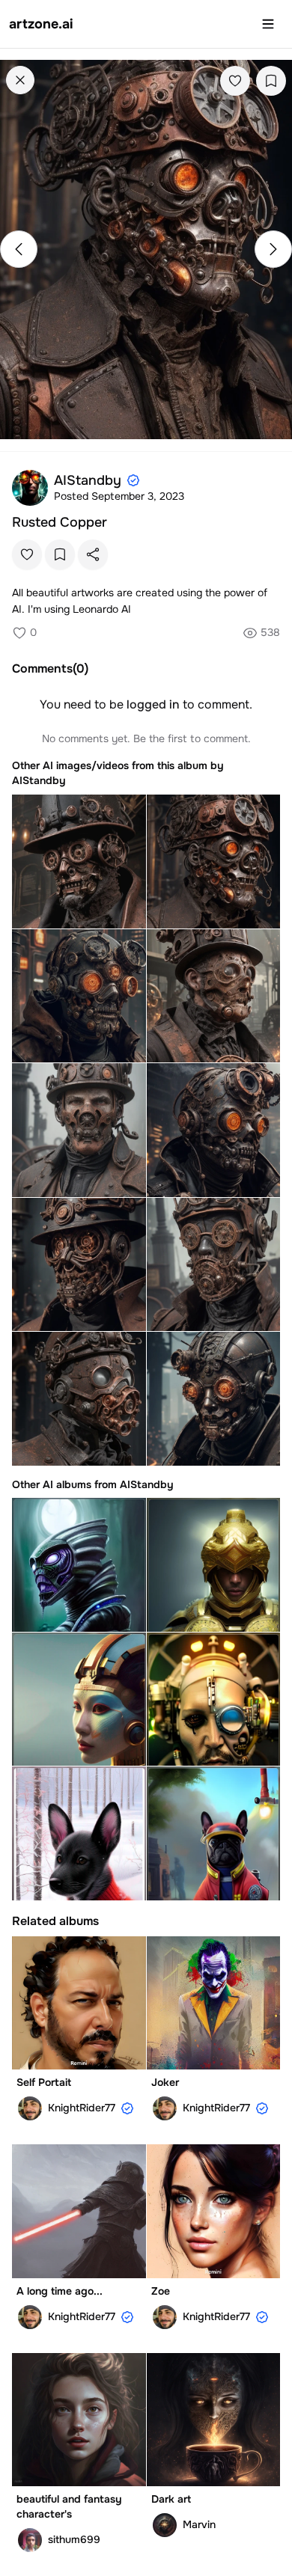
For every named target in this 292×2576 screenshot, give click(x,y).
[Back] (20, 80)
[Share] (93, 554)
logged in (153, 704)
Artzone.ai (41, 24)
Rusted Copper (60, 522)
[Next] (273, 249)
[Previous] (19, 249)
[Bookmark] (271, 81)
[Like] (235, 81)
